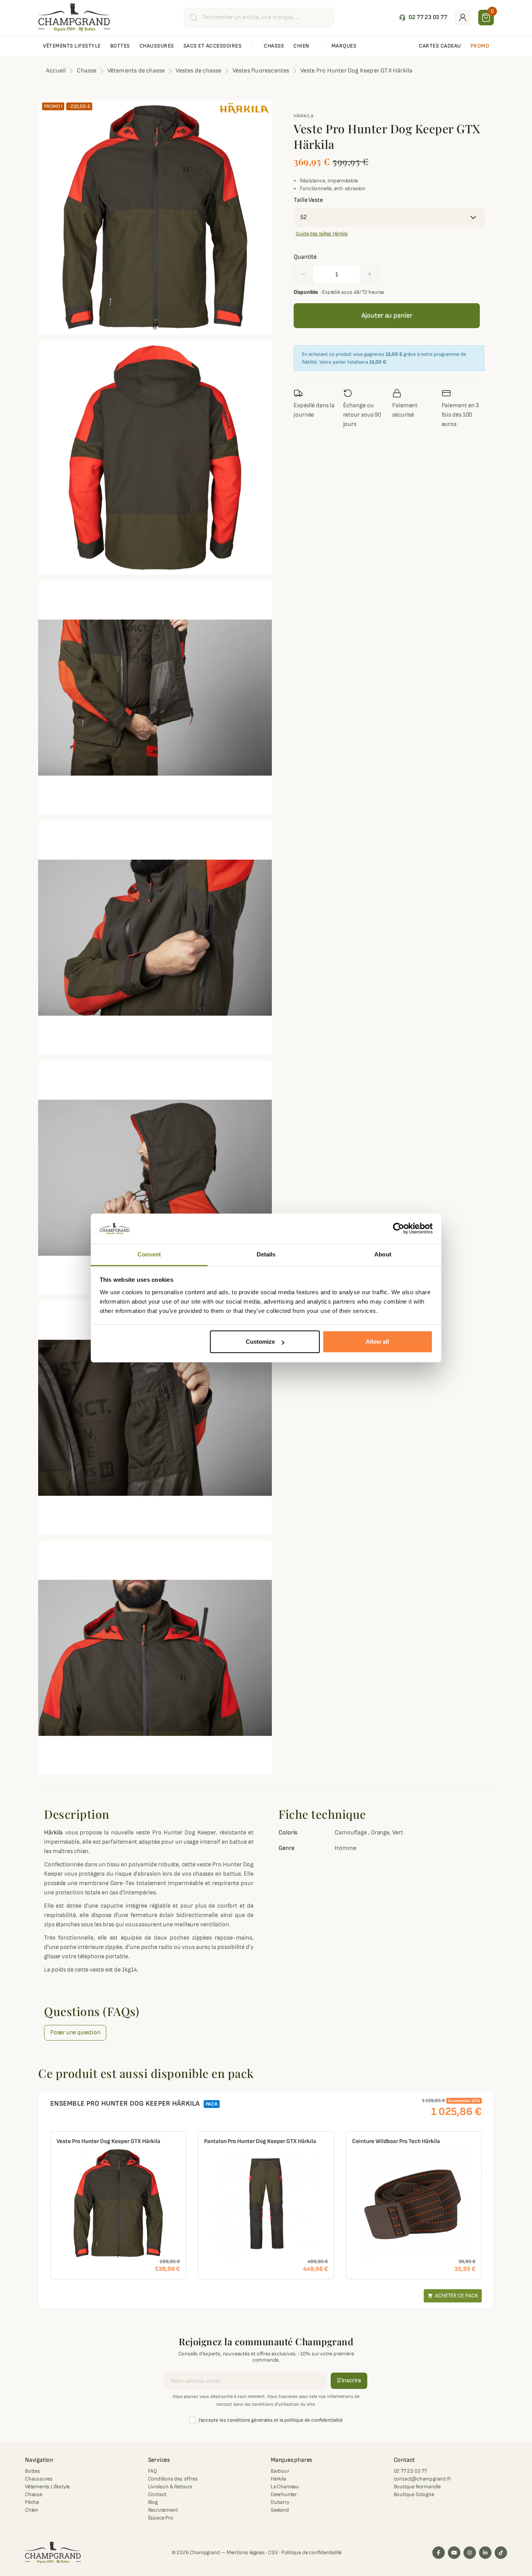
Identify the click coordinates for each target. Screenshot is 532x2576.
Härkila (304, 116)
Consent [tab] (149, 1254)
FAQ (152, 2471)
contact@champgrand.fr (422, 2479)
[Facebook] (439, 2553)
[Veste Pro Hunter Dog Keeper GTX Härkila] (118, 2203)
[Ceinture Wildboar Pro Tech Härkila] (414, 2203)
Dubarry (280, 2502)
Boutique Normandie (417, 2487)
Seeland (280, 2510)
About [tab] (383, 1254)
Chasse (33, 2494)
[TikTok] (501, 2553)
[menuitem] (72, 46)
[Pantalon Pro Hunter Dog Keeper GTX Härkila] (266, 2203)
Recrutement (163, 2510)
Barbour (280, 2471)
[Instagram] (470, 2553)
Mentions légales (246, 2552)
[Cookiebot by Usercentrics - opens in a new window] (399, 1229)
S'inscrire (349, 2381)
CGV (273, 2552)
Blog (153, 2502)
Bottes (33, 2471)
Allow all (377, 1342)
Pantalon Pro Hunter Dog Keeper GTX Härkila (260, 2141)
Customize (260, 1342)
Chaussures (39, 2479)
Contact (157, 2494)
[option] (118, 2205)
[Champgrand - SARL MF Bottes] (74, 17)
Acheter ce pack (453, 2296)
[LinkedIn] (485, 2553)
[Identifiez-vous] (463, 18)
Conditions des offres (173, 2479)
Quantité (305, 257)
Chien (32, 2510)
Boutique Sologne (414, 2494)
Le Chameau (285, 2487)
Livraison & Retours (170, 2487)
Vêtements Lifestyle (47, 2487)
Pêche (32, 2502)
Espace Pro (161, 2518)
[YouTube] (454, 2553)
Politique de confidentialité (311, 2552)
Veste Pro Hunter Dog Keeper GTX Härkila (108, 2141)
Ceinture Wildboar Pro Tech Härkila (396, 2141)
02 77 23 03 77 (410, 2471)
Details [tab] (266, 1254)
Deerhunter (284, 2494)
